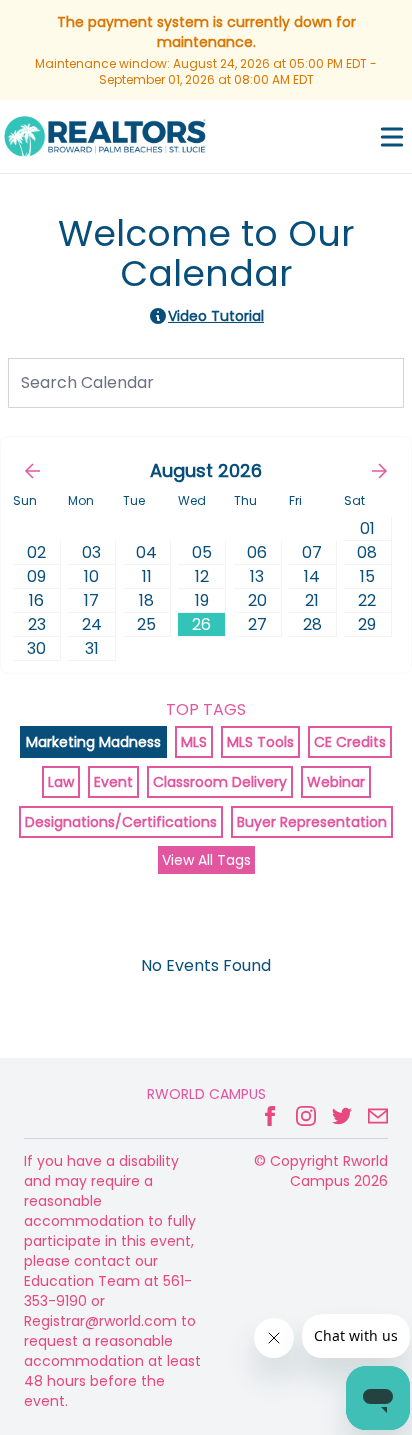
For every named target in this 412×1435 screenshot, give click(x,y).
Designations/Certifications (121, 822)
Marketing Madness (93, 742)
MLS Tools (260, 742)
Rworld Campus (206, 1094)
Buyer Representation (312, 822)
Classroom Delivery (220, 782)
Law (61, 782)
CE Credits (350, 742)
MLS (194, 742)
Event (113, 782)
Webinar (336, 782)
